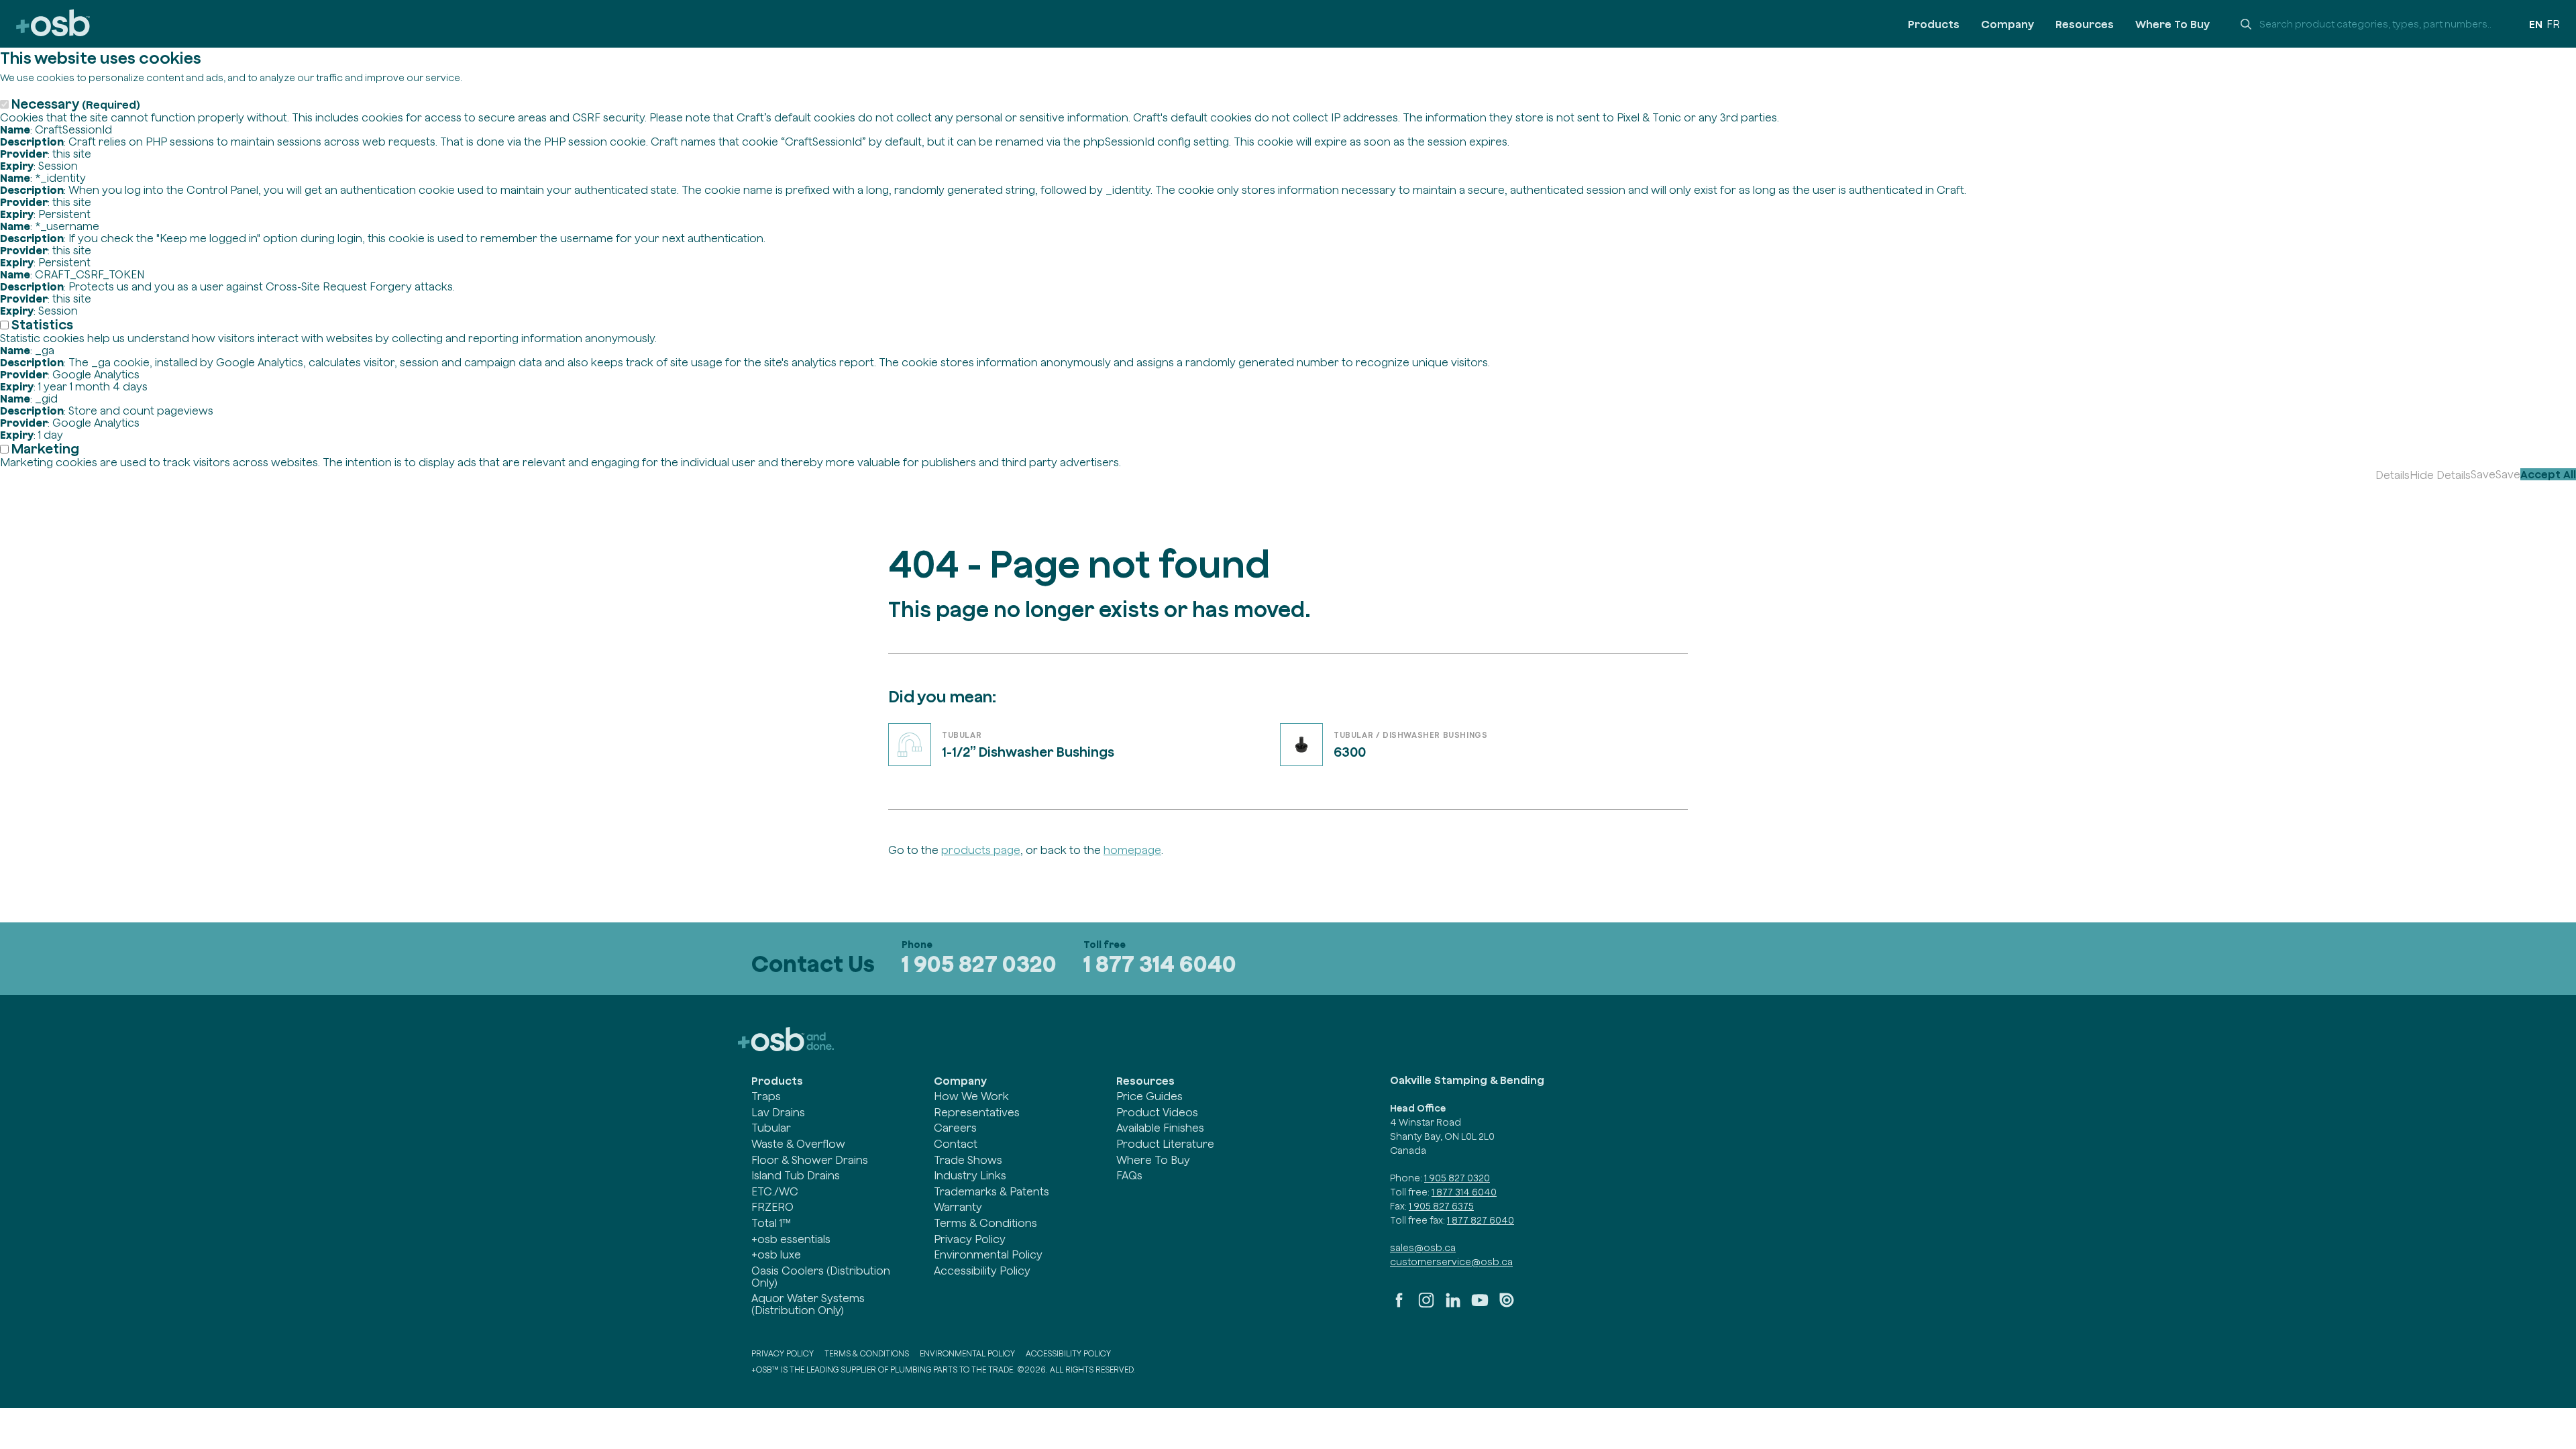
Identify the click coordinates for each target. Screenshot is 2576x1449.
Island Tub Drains (796, 1175)
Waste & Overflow (798, 1144)
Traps (766, 1096)
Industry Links (970, 1175)
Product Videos (1157, 1112)
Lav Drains (778, 1112)
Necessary (76, 104)
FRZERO (772, 1207)
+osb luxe (776, 1254)
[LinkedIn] (1453, 1305)
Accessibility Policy (982, 1271)
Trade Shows (968, 1160)
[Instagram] (1426, 1305)
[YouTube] (1480, 1305)
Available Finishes (1160, 1128)
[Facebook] (1399, 1305)
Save (2483, 474)
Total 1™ (771, 1223)
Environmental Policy (988, 1254)
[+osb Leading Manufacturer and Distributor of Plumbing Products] (53, 24)
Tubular (771, 1128)
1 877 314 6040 (1160, 964)
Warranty (958, 1207)
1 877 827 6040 (1481, 1220)
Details (2393, 475)
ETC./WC (775, 1191)
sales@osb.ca (1423, 1248)
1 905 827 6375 (1441, 1206)
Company (2007, 24)
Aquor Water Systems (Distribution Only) (808, 1304)
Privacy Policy (970, 1239)
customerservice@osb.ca (1451, 1262)
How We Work (971, 1096)
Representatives (977, 1112)
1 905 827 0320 (979, 964)
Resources (2085, 24)
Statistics (42, 324)
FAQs (1129, 1175)
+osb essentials (791, 1239)
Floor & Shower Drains (810, 1160)
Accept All (2548, 474)
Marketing (45, 448)
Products (1934, 24)
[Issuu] (1507, 1305)
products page (981, 850)
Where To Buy (2172, 24)
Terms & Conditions (985, 1223)
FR (2553, 24)
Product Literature (1165, 1144)
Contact (956, 1144)
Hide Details (2440, 475)
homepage (1132, 850)
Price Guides (1149, 1096)
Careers (955, 1128)
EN (2536, 24)
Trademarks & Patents (991, 1191)
